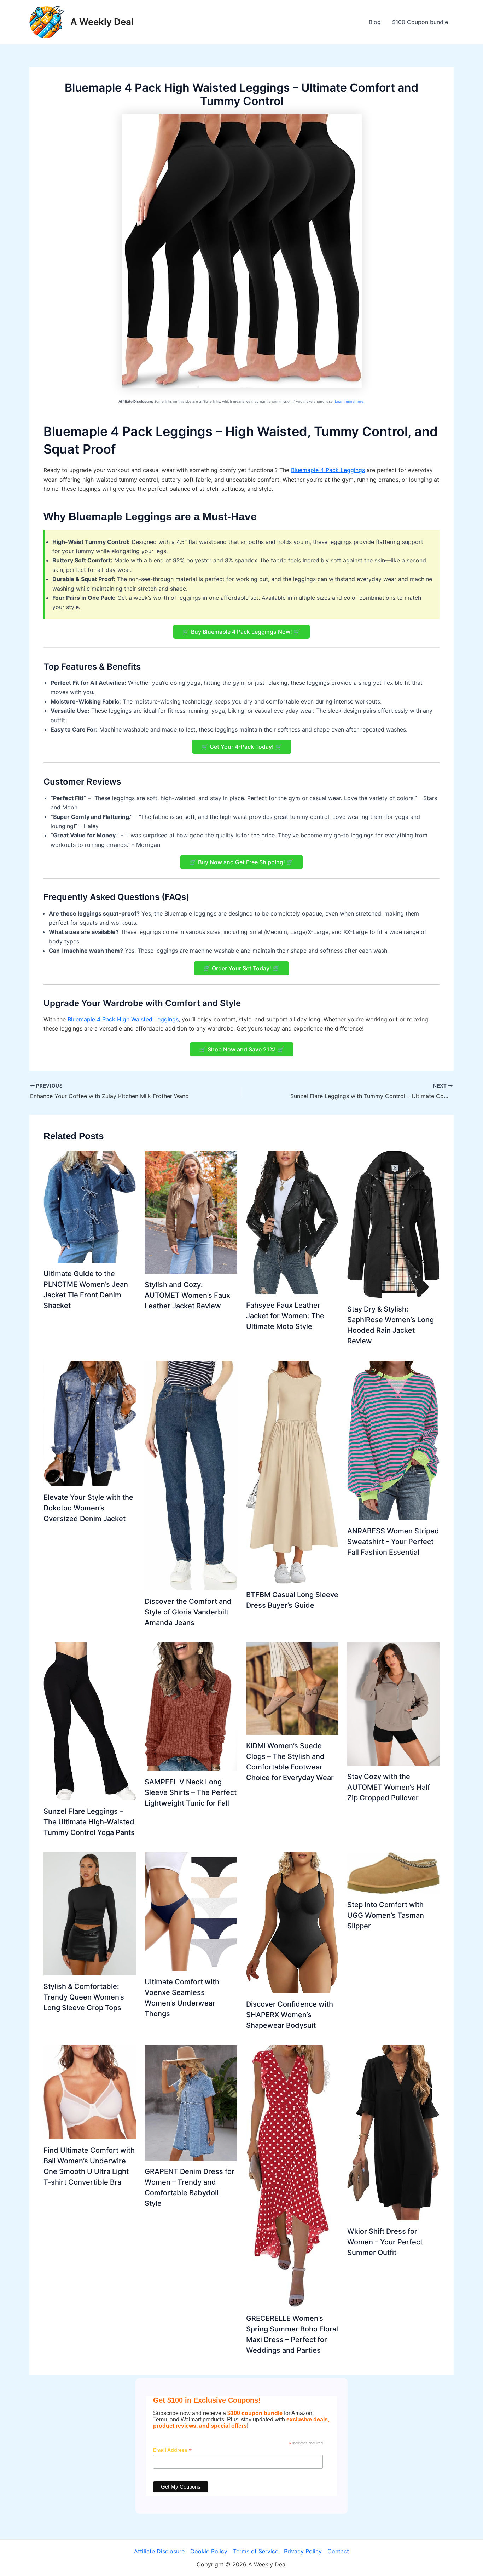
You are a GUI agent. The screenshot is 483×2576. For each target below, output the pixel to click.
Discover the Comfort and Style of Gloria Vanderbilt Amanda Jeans (188, 1612)
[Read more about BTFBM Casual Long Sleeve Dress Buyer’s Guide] (292, 1471)
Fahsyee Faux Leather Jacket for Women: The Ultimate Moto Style (285, 1316)
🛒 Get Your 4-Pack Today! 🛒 (242, 747)
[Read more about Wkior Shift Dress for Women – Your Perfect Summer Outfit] (393, 2132)
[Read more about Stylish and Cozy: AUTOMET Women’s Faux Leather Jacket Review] (191, 1212)
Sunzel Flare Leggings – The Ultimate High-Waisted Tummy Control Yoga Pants (89, 1822)
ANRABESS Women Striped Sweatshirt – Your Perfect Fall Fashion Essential (393, 1542)
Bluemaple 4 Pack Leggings (328, 470)
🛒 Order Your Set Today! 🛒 (241, 968)
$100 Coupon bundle (420, 22)
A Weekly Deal (102, 22)
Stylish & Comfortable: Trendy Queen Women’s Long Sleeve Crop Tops (84, 1997)
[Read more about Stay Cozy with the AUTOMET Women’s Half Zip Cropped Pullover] (393, 1703)
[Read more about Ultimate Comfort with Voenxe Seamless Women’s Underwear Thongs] (191, 1911)
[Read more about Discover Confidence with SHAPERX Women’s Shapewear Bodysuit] (292, 1922)
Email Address (172, 2450)
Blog (375, 22)
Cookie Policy (209, 2551)
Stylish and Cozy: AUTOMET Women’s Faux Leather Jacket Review (187, 1295)
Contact (338, 2551)
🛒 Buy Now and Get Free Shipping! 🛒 (241, 862)
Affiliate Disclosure (159, 2551)
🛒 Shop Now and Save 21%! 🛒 (242, 1049)
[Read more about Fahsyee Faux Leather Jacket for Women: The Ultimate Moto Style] (292, 1222)
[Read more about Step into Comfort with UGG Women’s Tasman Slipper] (393, 1872)
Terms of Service (256, 2551)
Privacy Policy (303, 2551)
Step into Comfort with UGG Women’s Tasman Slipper (386, 1915)
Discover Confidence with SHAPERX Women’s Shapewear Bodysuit (290, 2015)
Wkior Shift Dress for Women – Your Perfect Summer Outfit (385, 2242)
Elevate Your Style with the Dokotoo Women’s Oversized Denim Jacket (88, 1508)
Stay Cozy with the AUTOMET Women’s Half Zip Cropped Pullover (389, 1787)
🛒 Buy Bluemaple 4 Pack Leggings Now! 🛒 (241, 632)
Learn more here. (350, 401)
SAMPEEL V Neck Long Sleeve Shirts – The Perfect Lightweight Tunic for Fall (191, 1792)
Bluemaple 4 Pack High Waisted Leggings (123, 1019)
